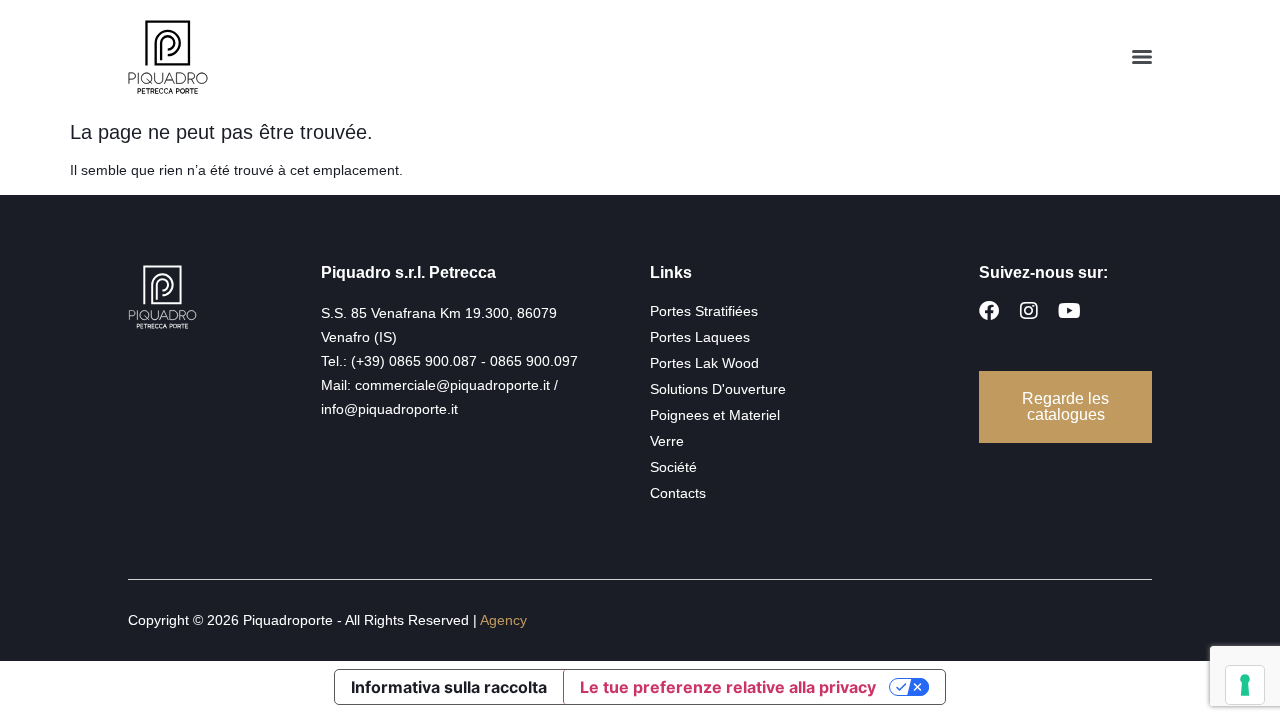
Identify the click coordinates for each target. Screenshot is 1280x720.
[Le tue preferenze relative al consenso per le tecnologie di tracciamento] (1245, 685)
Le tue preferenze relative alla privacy (728, 687)
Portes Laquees (700, 337)
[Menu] (1142, 57)
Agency (503, 620)
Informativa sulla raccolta (449, 687)
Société (673, 467)
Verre (667, 441)
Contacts (678, 493)
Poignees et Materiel (715, 415)
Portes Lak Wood (704, 363)
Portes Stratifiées (704, 311)
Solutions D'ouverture (718, 389)
